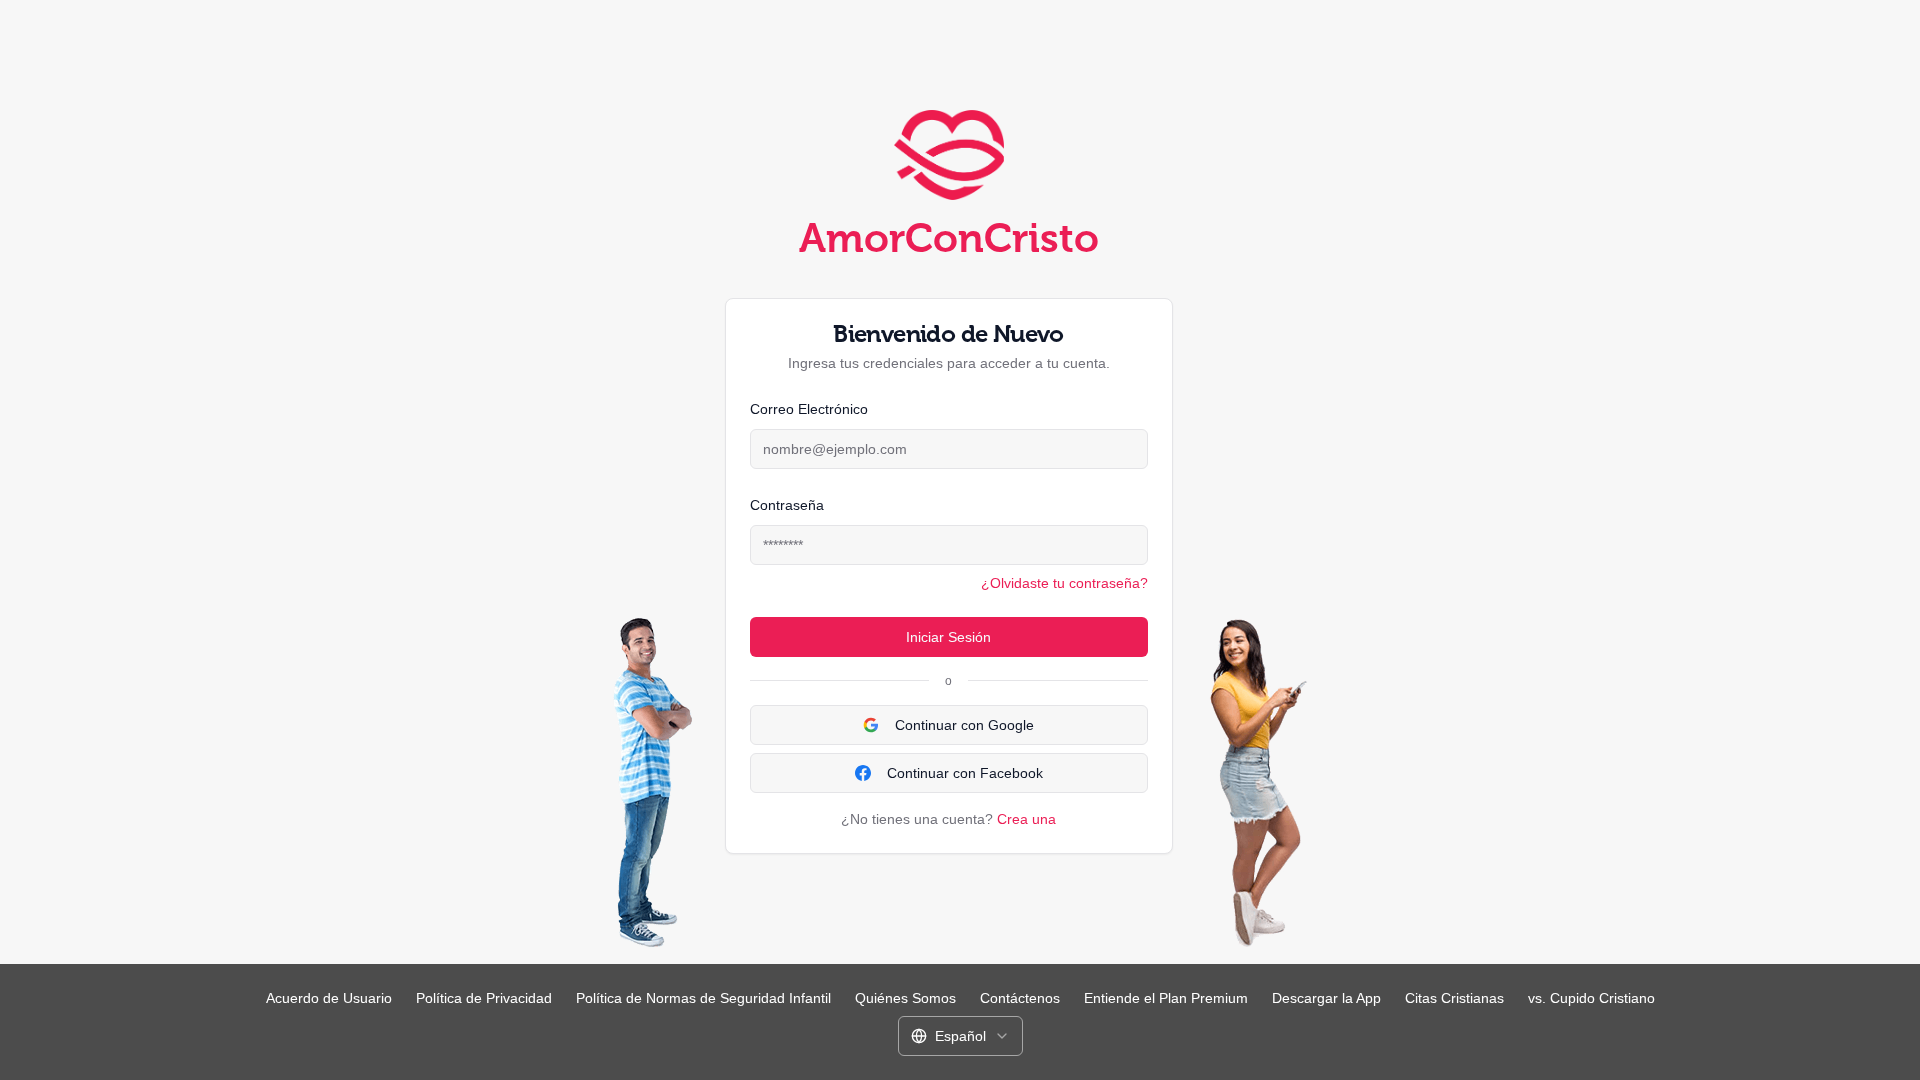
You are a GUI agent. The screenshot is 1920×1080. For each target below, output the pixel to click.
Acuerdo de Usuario (329, 998)
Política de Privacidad (484, 998)
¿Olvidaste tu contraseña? (1064, 583)
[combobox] (960, 1036)
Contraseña (787, 505)
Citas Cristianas (1454, 998)
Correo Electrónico (809, 409)
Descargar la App (1326, 998)
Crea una (1026, 819)
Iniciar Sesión (948, 637)
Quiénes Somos (905, 998)
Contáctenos (1020, 998)
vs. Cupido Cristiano (1591, 998)
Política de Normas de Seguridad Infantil (703, 998)
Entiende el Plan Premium (1166, 998)
